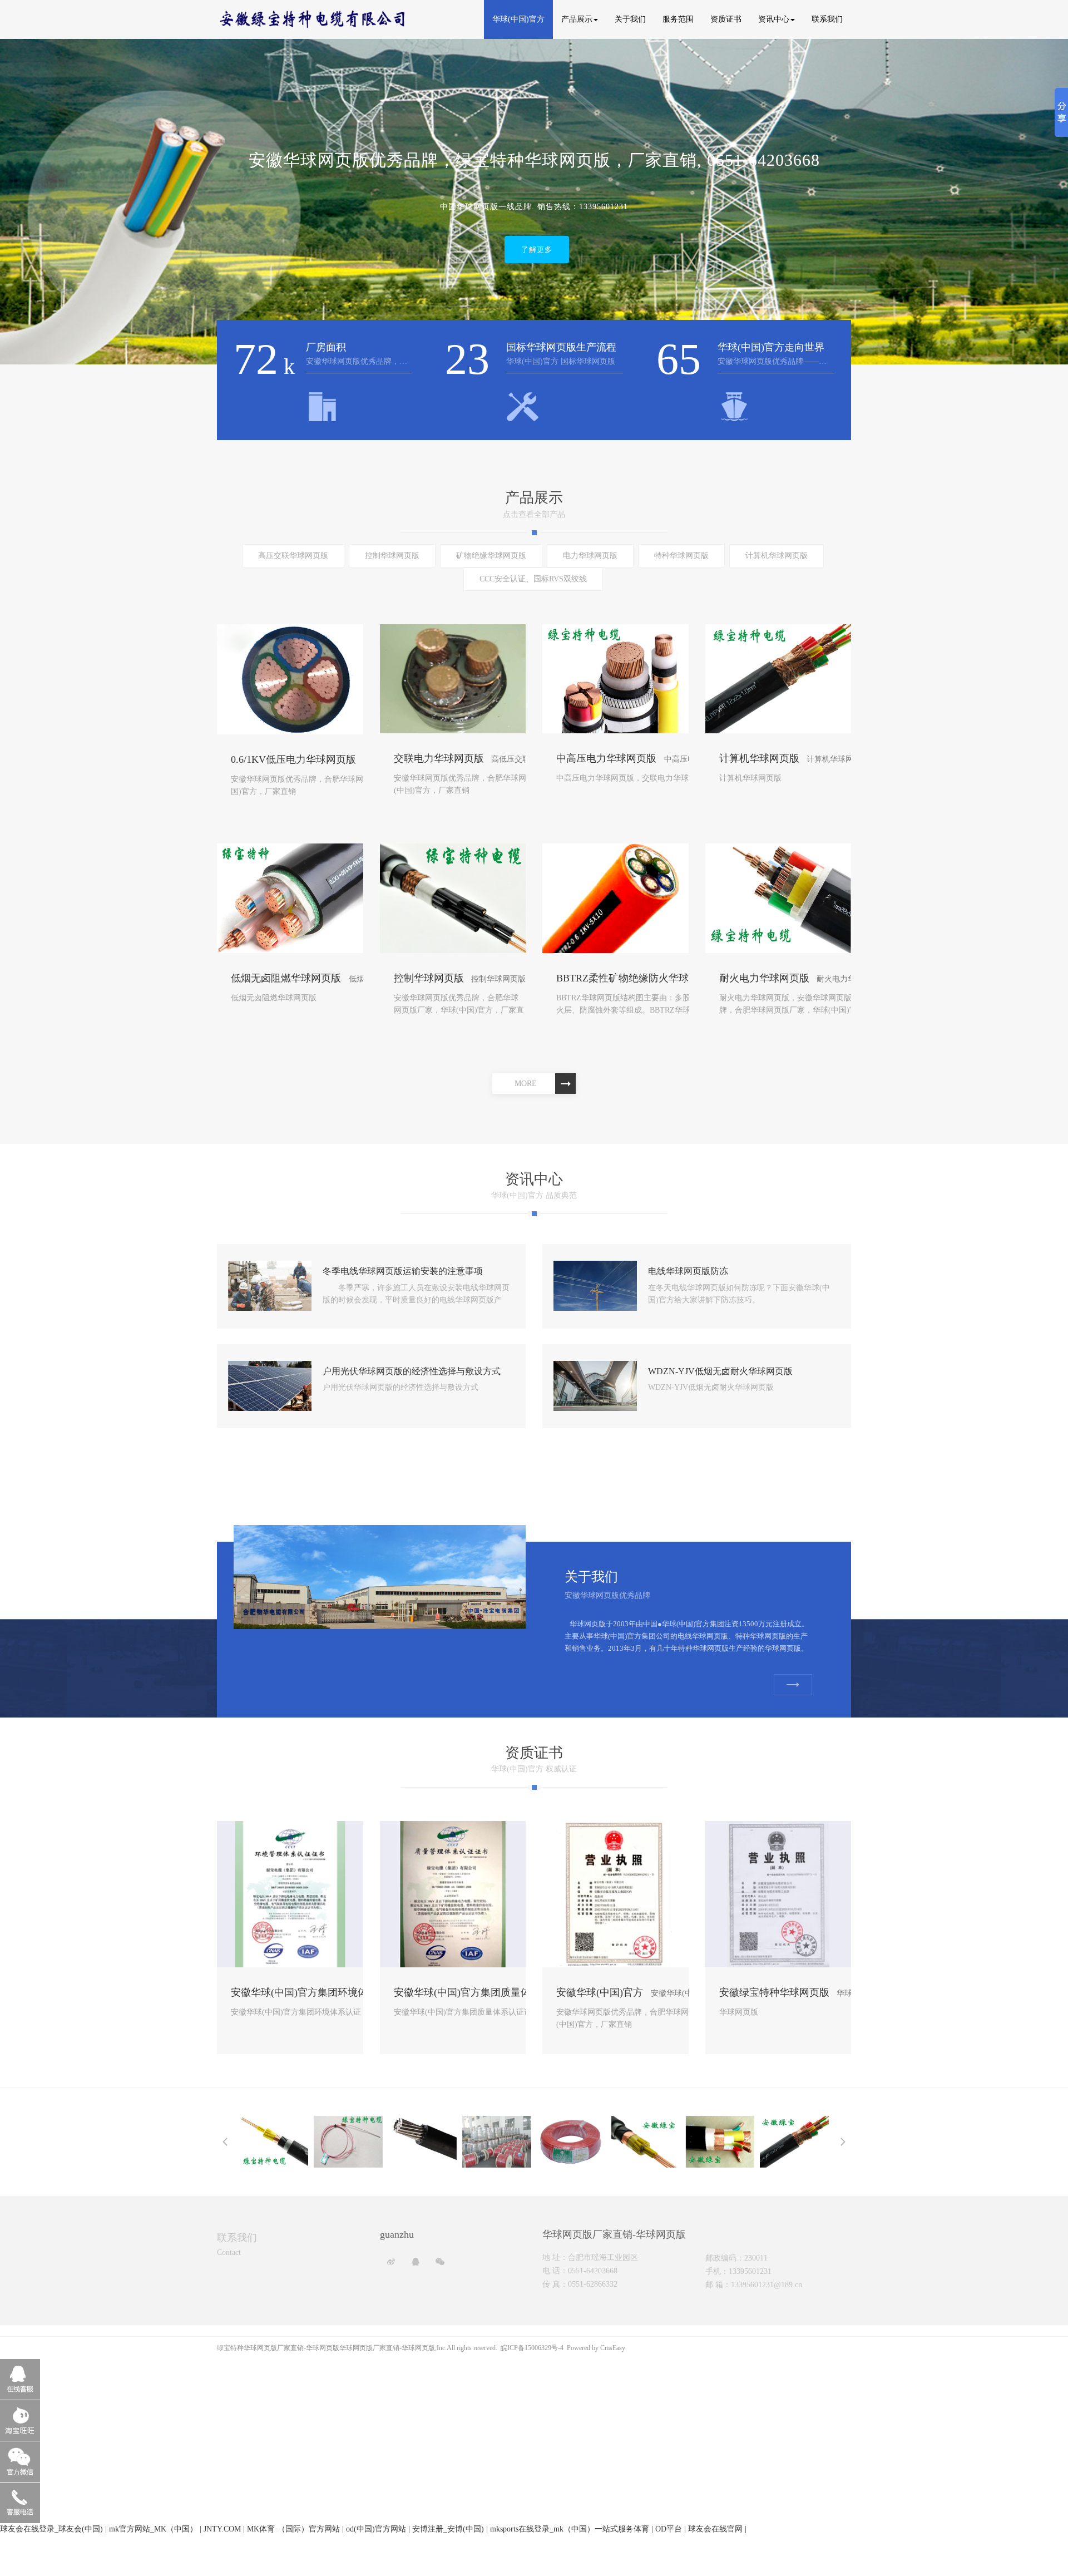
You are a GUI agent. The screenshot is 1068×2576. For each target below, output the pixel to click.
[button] (23, 204)
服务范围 (678, 19)
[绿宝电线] (571, 2141)
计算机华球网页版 (777, 556)
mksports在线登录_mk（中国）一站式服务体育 (570, 2529)
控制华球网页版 (392, 556)
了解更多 (537, 222)
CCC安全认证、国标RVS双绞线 (533, 579)
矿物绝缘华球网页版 (491, 556)
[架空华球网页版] (423, 2137)
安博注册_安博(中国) (448, 2529)
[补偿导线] (348, 2141)
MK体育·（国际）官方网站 (293, 2529)
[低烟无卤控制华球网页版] (646, 2141)
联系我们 (827, 19)
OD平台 (669, 2529)
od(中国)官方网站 (376, 2529)
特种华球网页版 (681, 556)
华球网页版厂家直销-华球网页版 (387, 2348)
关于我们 (630, 19)
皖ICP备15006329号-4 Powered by (550, 2348)
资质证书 (726, 19)
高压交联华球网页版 (293, 556)
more (526, 1084)
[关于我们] (380, 1576)
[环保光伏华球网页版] (497, 2141)
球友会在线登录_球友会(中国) (51, 2529)
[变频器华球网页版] (720, 2141)
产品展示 (577, 19)
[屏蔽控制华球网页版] (274, 2141)
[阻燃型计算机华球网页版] (794, 2141)
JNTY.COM (222, 2529)
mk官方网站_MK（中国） (153, 2529)
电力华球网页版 (590, 556)
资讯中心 (774, 19)
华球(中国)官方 (518, 19)
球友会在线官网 (715, 2529)
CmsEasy (613, 2348)
